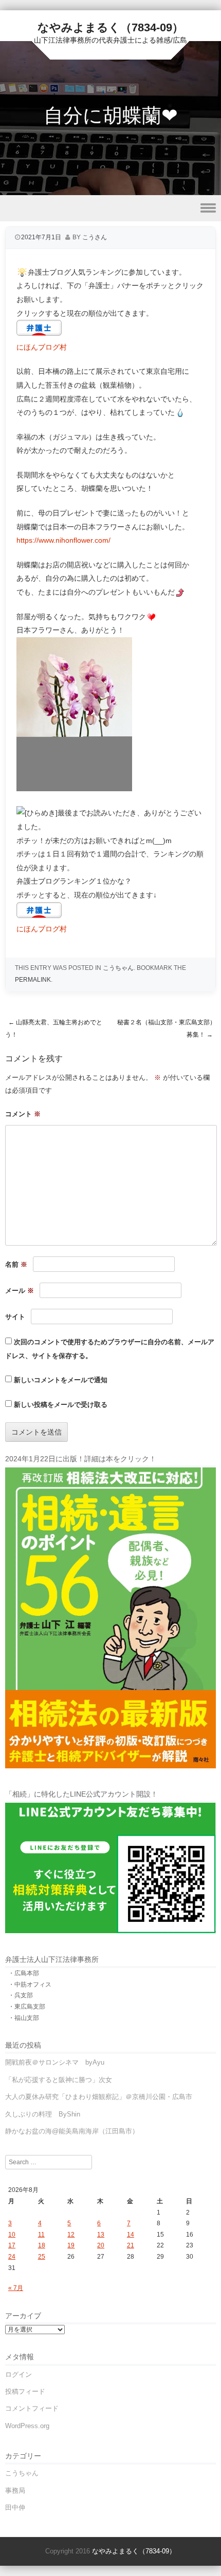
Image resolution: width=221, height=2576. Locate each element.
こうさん (95, 237)
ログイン (19, 2374)
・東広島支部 (27, 2007)
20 (101, 2245)
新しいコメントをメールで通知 (61, 1380)
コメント (23, 1114)
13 (101, 2235)
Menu (110, 208)
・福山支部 (24, 2018)
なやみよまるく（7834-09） (110, 27)
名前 (16, 1264)
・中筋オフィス (30, 1985)
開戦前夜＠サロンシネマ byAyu (55, 2062)
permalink (33, 980)
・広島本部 (24, 1973)
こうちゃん (118, 968)
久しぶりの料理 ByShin (43, 2114)
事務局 (15, 2491)
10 (12, 2235)
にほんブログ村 (42, 347)
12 (71, 2235)
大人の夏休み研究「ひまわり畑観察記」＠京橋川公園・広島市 (99, 2097)
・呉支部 (21, 1995)
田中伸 (15, 2507)
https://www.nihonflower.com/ (63, 540)
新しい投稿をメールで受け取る (61, 1405)
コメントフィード (32, 2408)
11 (41, 2235)
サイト (15, 1317)
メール (20, 1291)
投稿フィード (25, 2391)
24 (12, 2257)
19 (71, 2245)
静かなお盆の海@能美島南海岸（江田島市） (72, 2131)
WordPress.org (27, 2426)
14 (131, 2235)
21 (131, 2245)
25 (42, 2257)
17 (12, 2245)
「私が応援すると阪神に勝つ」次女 (59, 2080)
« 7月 (16, 2288)
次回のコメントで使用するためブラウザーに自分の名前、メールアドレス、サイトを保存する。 (110, 1349)
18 (42, 2245)
